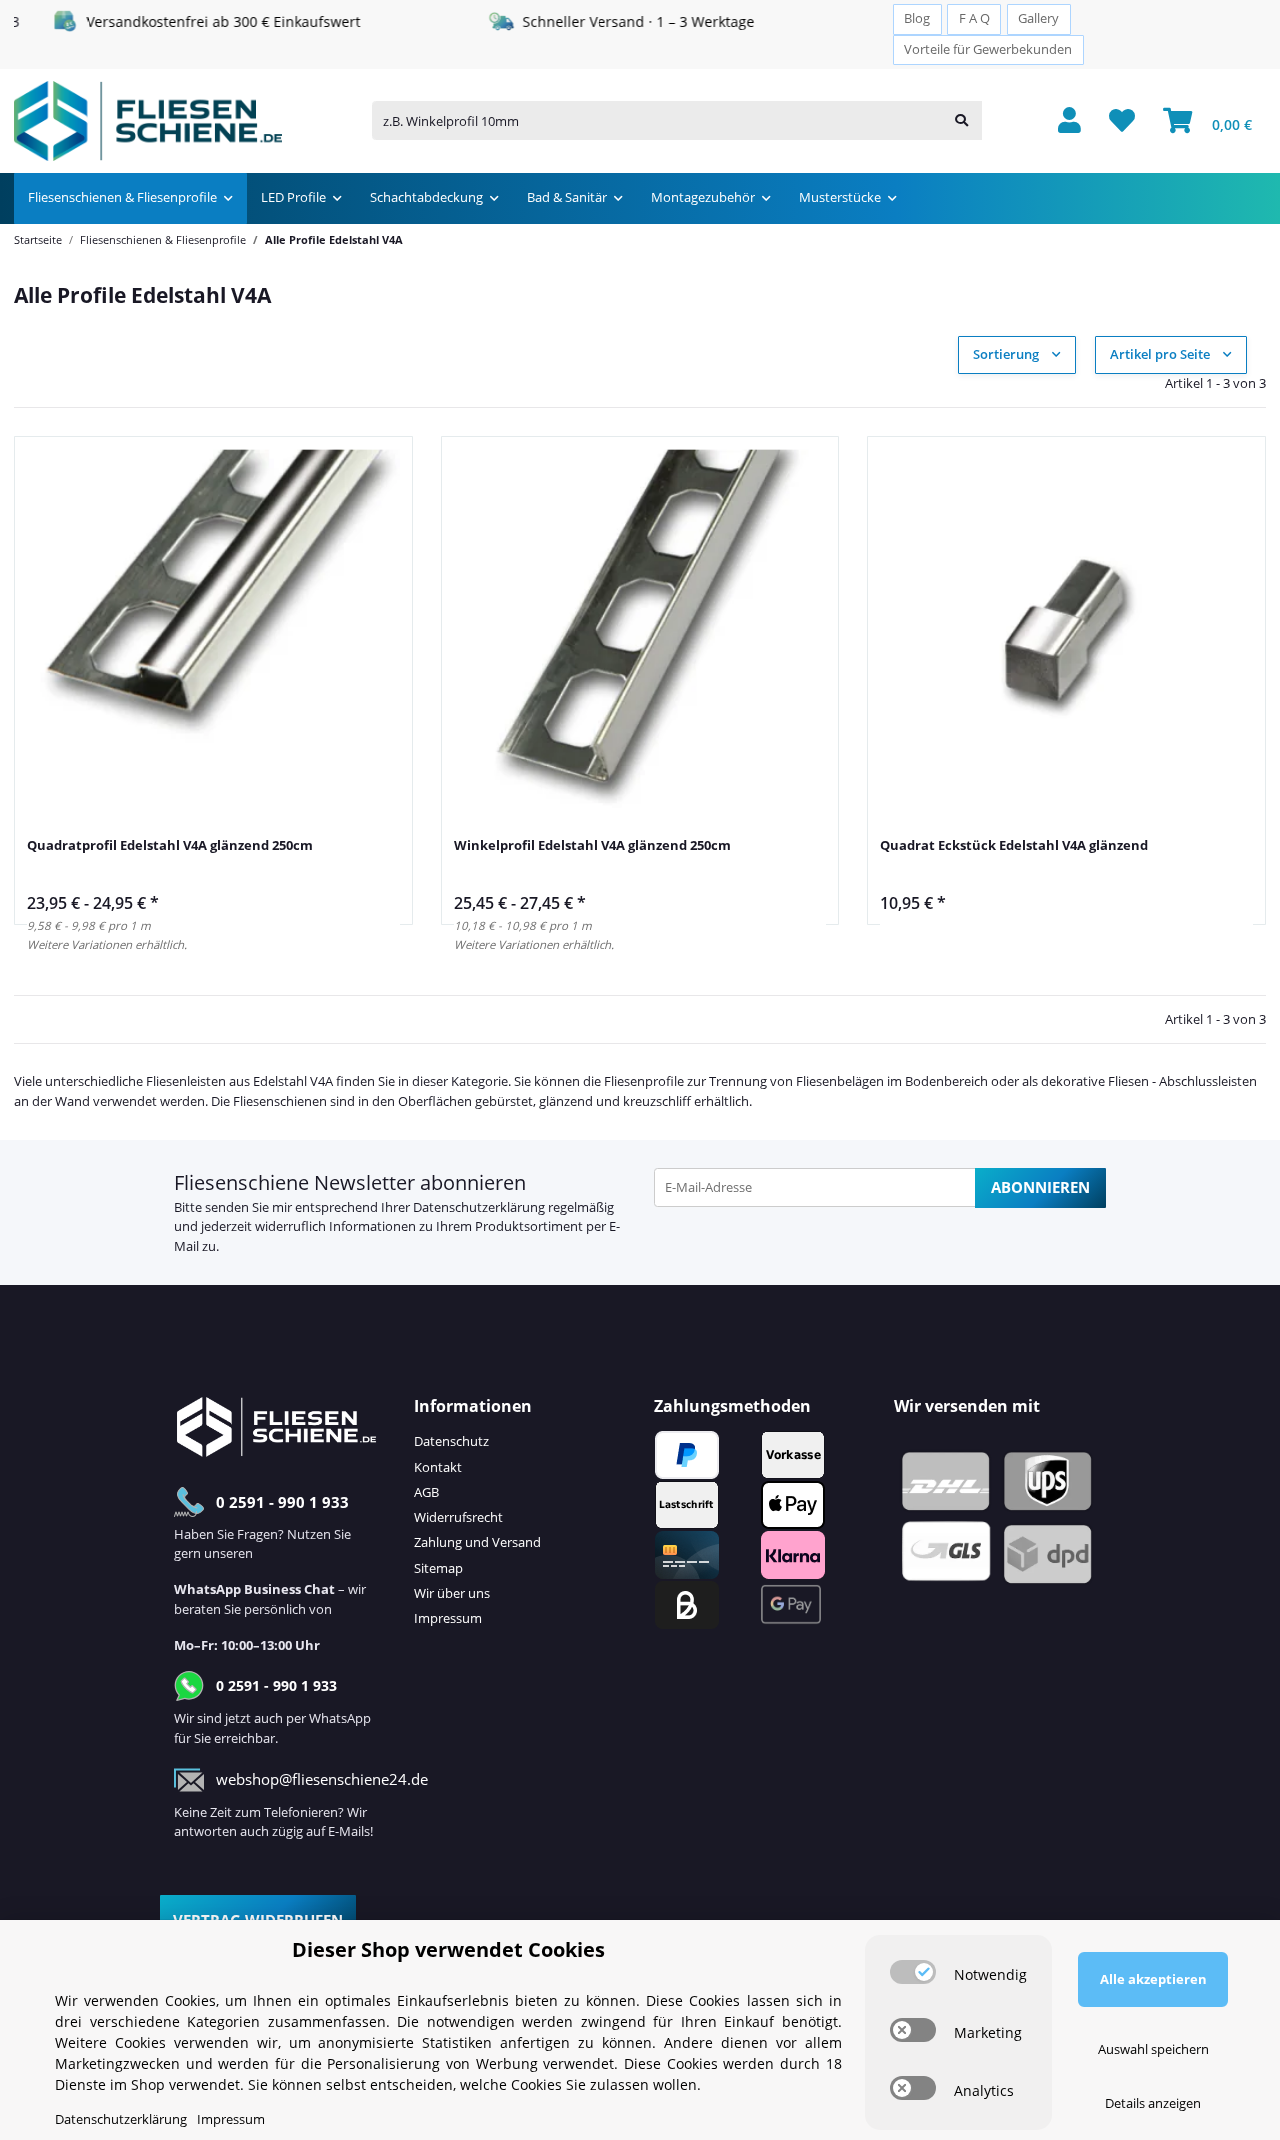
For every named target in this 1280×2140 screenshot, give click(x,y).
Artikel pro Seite (1160, 354)
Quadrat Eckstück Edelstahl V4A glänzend (1014, 845)
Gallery (1038, 18)
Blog (917, 18)
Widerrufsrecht (458, 1517)
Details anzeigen (1153, 2103)
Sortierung (1006, 354)
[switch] (913, 1972)
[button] (1069, 121)
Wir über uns (452, 1593)
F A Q (974, 18)
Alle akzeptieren (1153, 1979)
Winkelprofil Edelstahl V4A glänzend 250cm (592, 845)
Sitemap (438, 1568)
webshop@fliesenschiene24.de (322, 1779)
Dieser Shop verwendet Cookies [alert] (448, 1949)
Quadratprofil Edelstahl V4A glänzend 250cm (170, 845)
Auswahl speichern (1153, 2049)
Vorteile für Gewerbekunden (988, 49)
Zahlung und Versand (477, 1542)
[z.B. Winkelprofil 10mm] (961, 121)
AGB (426, 1492)
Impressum (448, 1618)
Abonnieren (1040, 1187)
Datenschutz (451, 1441)
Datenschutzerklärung (479, 1207)
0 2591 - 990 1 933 (282, 1502)
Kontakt (438, 1467)
